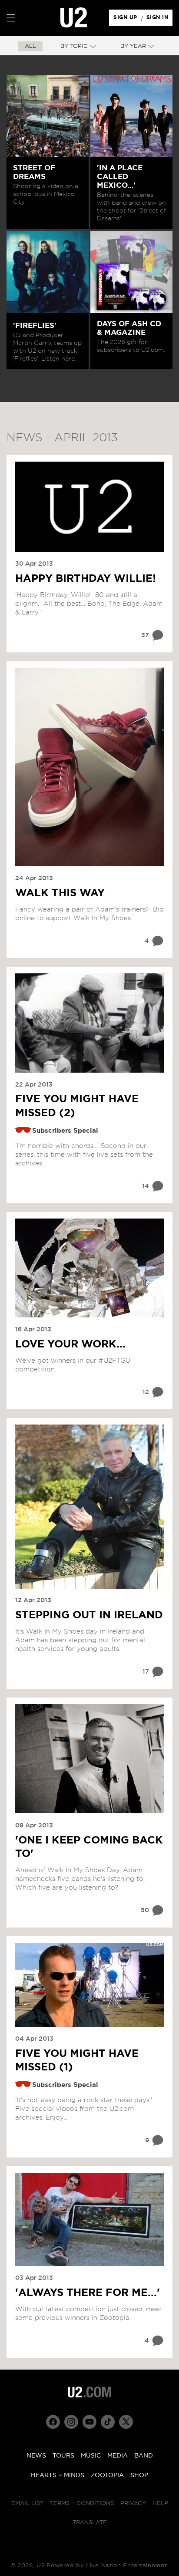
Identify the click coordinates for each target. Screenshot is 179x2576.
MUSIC (91, 2456)
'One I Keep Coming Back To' (89, 1847)
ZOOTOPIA (107, 2475)
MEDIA (118, 2456)
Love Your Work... (70, 1344)
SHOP (139, 2475)
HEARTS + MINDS (58, 2475)
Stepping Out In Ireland (89, 1615)
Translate (90, 2523)
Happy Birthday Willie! (86, 579)
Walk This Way (60, 893)
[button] (11, 18)
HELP (160, 2503)
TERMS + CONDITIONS (82, 2503)
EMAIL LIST (27, 2503)
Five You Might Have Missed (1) (77, 2061)
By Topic (74, 46)
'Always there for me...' (88, 2293)
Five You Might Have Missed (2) (77, 1106)
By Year (133, 46)
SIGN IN (160, 20)
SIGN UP (127, 20)
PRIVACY (133, 2503)
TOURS (63, 2456)
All (30, 46)
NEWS (36, 2456)
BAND (144, 2456)
